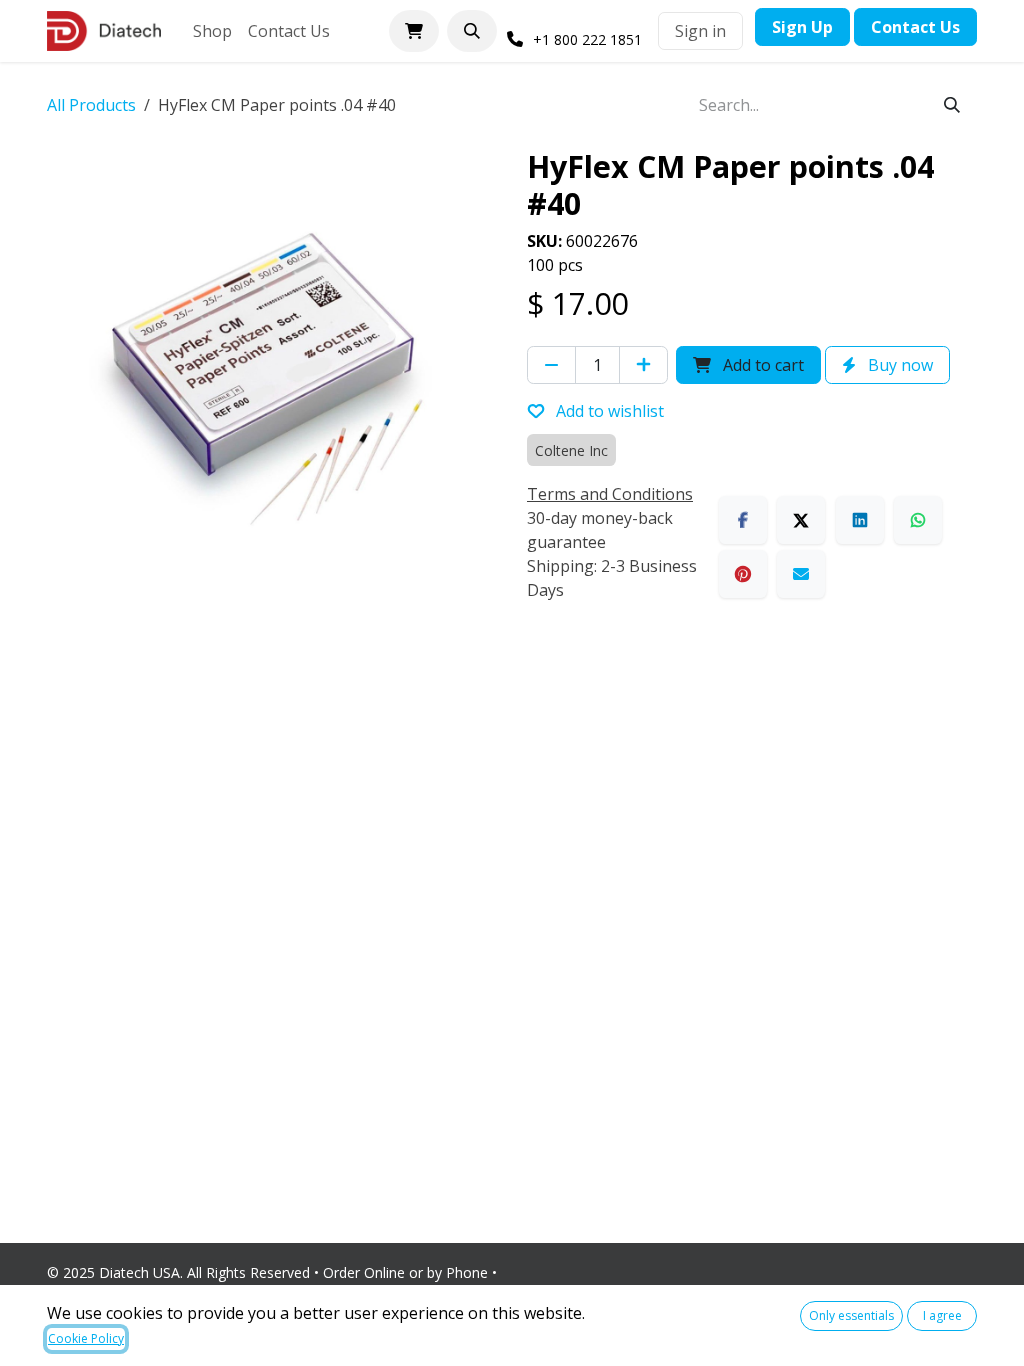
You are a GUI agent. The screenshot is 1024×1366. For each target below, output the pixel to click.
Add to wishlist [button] (608, 411)
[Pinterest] (743, 574)
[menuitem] (212, 31)
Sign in (700, 31)
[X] (801, 520)
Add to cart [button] (761, 365)
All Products (91, 105)
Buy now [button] (898, 365)
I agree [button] (942, 1315)
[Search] (952, 105)
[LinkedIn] (860, 520)
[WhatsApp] (918, 520)
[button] (472, 31)
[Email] (801, 574)
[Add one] (643, 365)
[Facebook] (743, 520)
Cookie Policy (86, 1338)
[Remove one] (551, 365)
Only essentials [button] (851, 1315)
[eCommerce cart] (414, 31)
